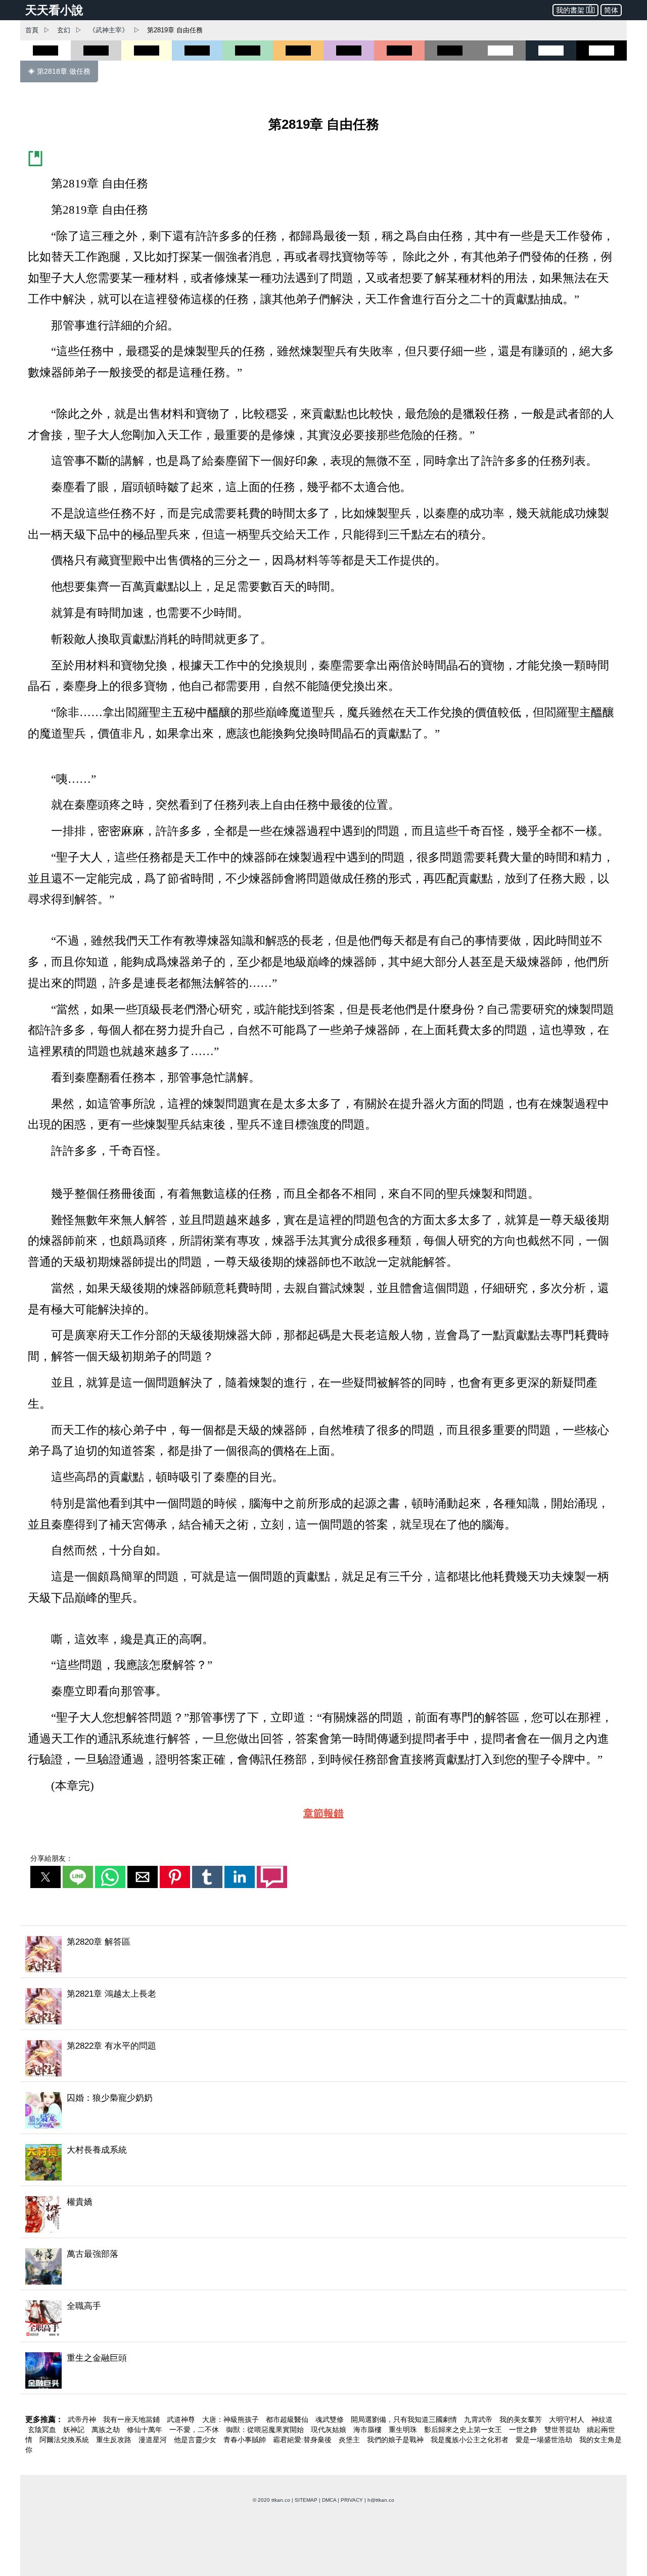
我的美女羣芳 (522, 2419)
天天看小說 (54, 10)
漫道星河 (154, 2440)
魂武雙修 (331, 2419)
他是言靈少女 (196, 2440)
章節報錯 (323, 1813)
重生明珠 (404, 2430)
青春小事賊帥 (246, 2440)
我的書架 (570, 10)
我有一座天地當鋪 (132, 2419)
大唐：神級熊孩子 (232, 2419)
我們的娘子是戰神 (396, 2440)
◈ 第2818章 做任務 (59, 71)
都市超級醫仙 (288, 2419)
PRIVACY (352, 2500)
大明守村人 (568, 2419)
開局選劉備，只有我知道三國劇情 (405, 2419)
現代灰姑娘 (330, 2430)
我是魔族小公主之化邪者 (471, 2440)
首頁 (32, 30)
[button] (45, 1877)
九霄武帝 (479, 2419)
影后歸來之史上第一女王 (464, 2430)
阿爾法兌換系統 (65, 2440)
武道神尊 (182, 2419)
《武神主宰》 (109, 30)
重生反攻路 (115, 2440)
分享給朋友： (52, 1858)
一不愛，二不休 (195, 2430)
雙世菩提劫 (563, 2430)
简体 (611, 10)
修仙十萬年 (146, 2430)
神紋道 (602, 2419)
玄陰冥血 (43, 2430)
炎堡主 (350, 2440)
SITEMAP (306, 2500)
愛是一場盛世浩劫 (545, 2440)
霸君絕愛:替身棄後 (303, 2440)
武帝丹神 (83, 2419)
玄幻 (64, 30)
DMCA (329, 2500)
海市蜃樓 (368, 2430)
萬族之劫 (107, 2430)
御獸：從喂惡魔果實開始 (266, 2430)
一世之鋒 (524, 2430)
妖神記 (75, 2430)
